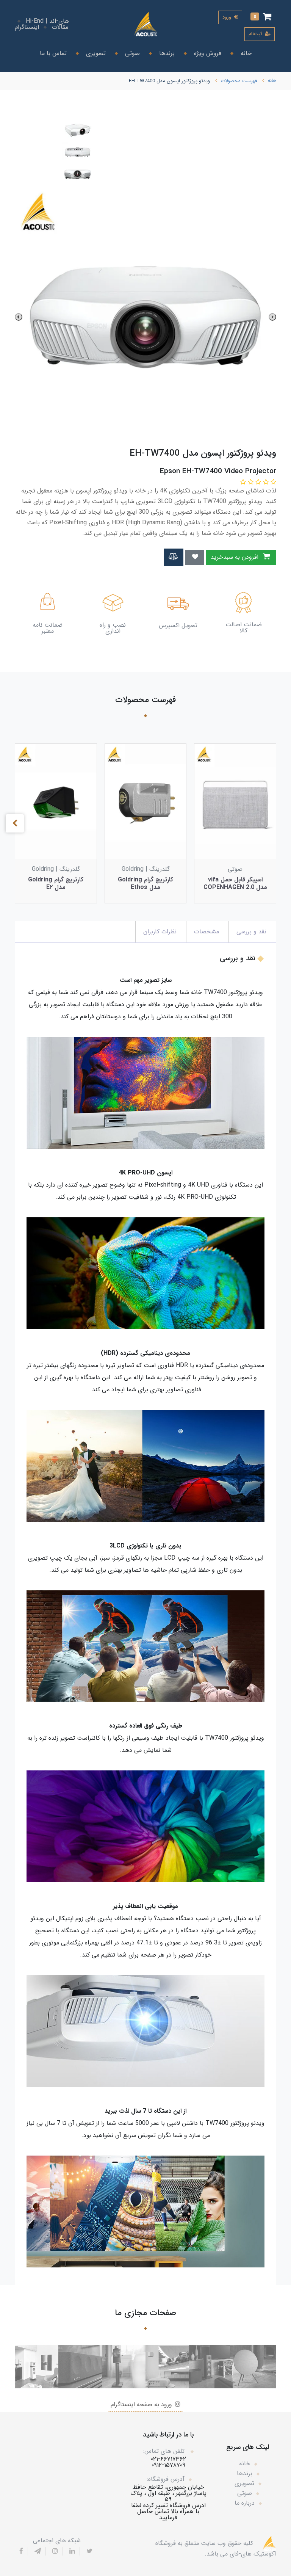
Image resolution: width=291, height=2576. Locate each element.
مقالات (60, 27)
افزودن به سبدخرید (235, 557)
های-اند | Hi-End (47, 21)
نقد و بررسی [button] (251, 932)
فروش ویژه (207, 53)
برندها (166, 53)
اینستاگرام (27, 27)
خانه (245, 53)
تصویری (95, 53)
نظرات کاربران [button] (160, 932)
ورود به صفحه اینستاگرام (142, 2404)
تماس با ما (53, 53)
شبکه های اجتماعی (57, 2541)
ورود (228, 17)
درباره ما (245, 2503)
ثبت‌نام (256, 34)
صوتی (131, 53)
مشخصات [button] (207, 932)
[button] (261, 17)
